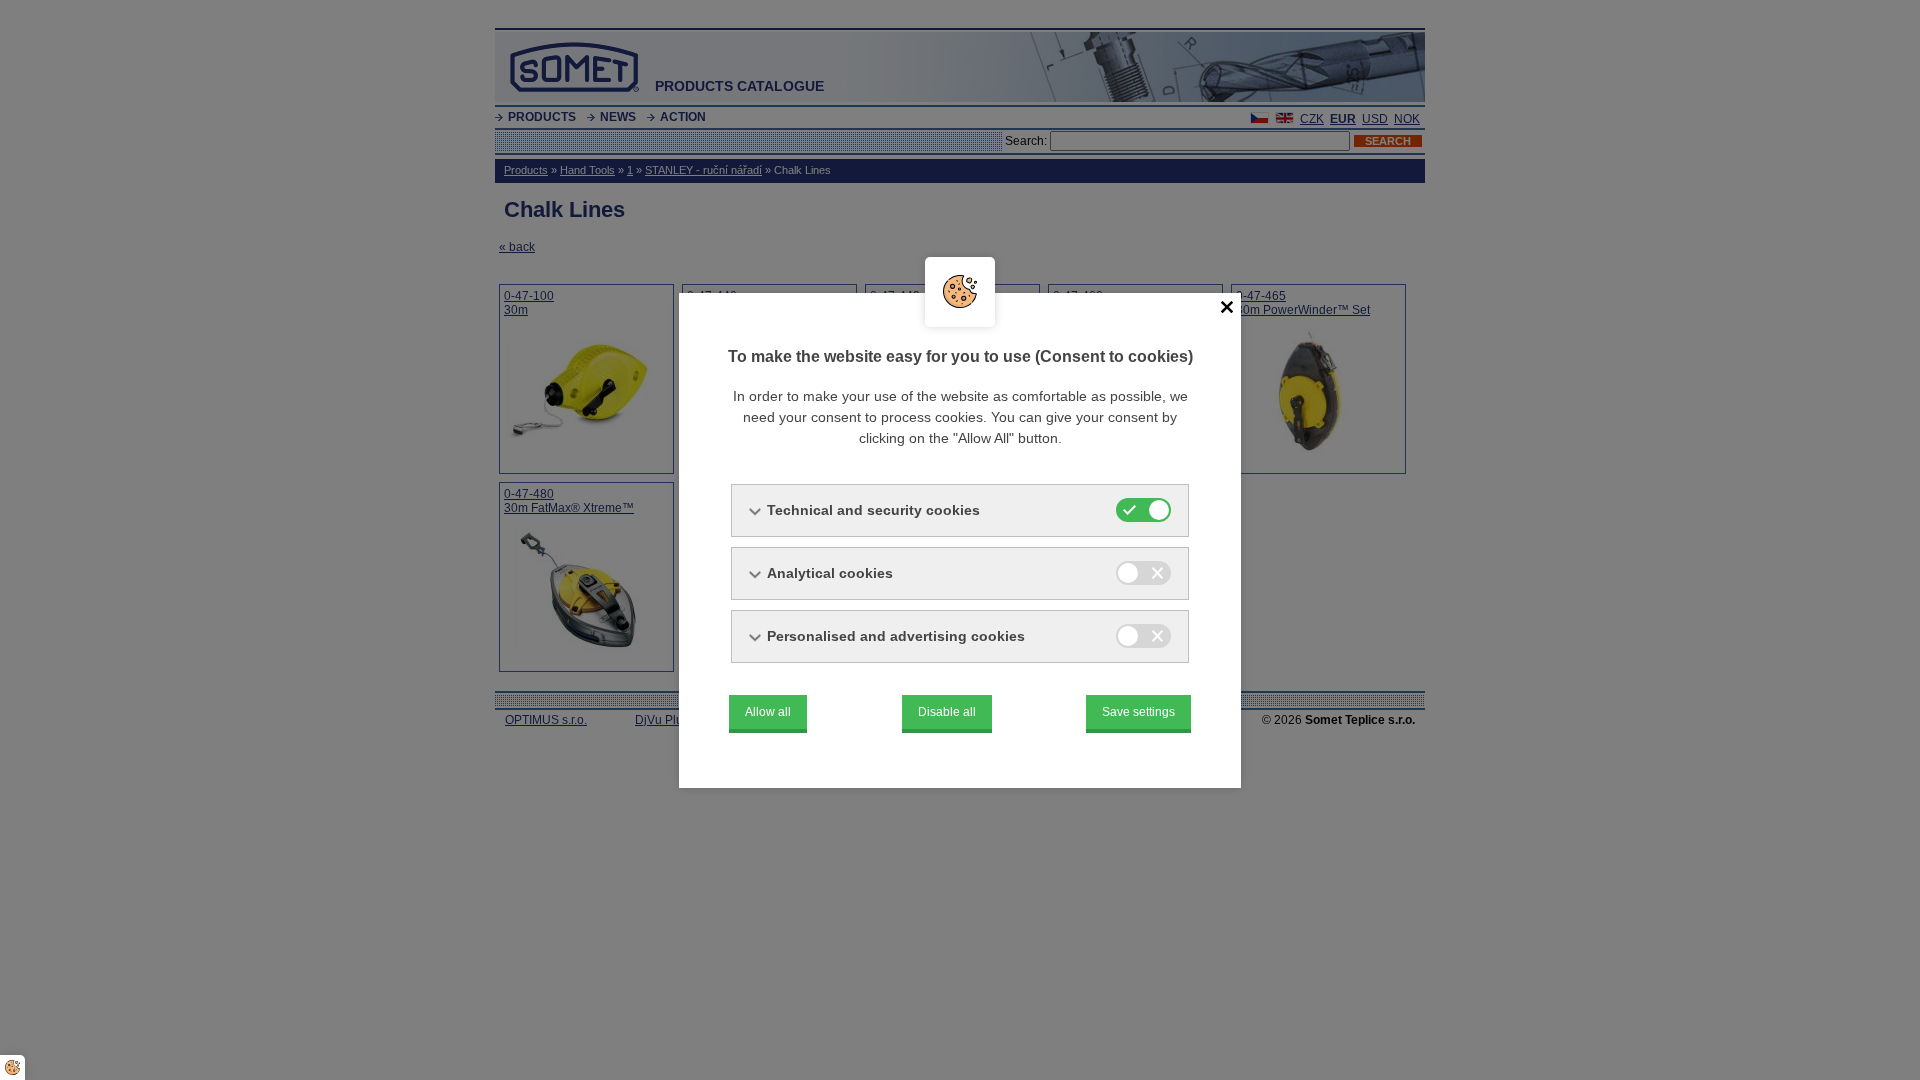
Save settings (1138, 712)
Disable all (947, 712)
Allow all (768, 712)
